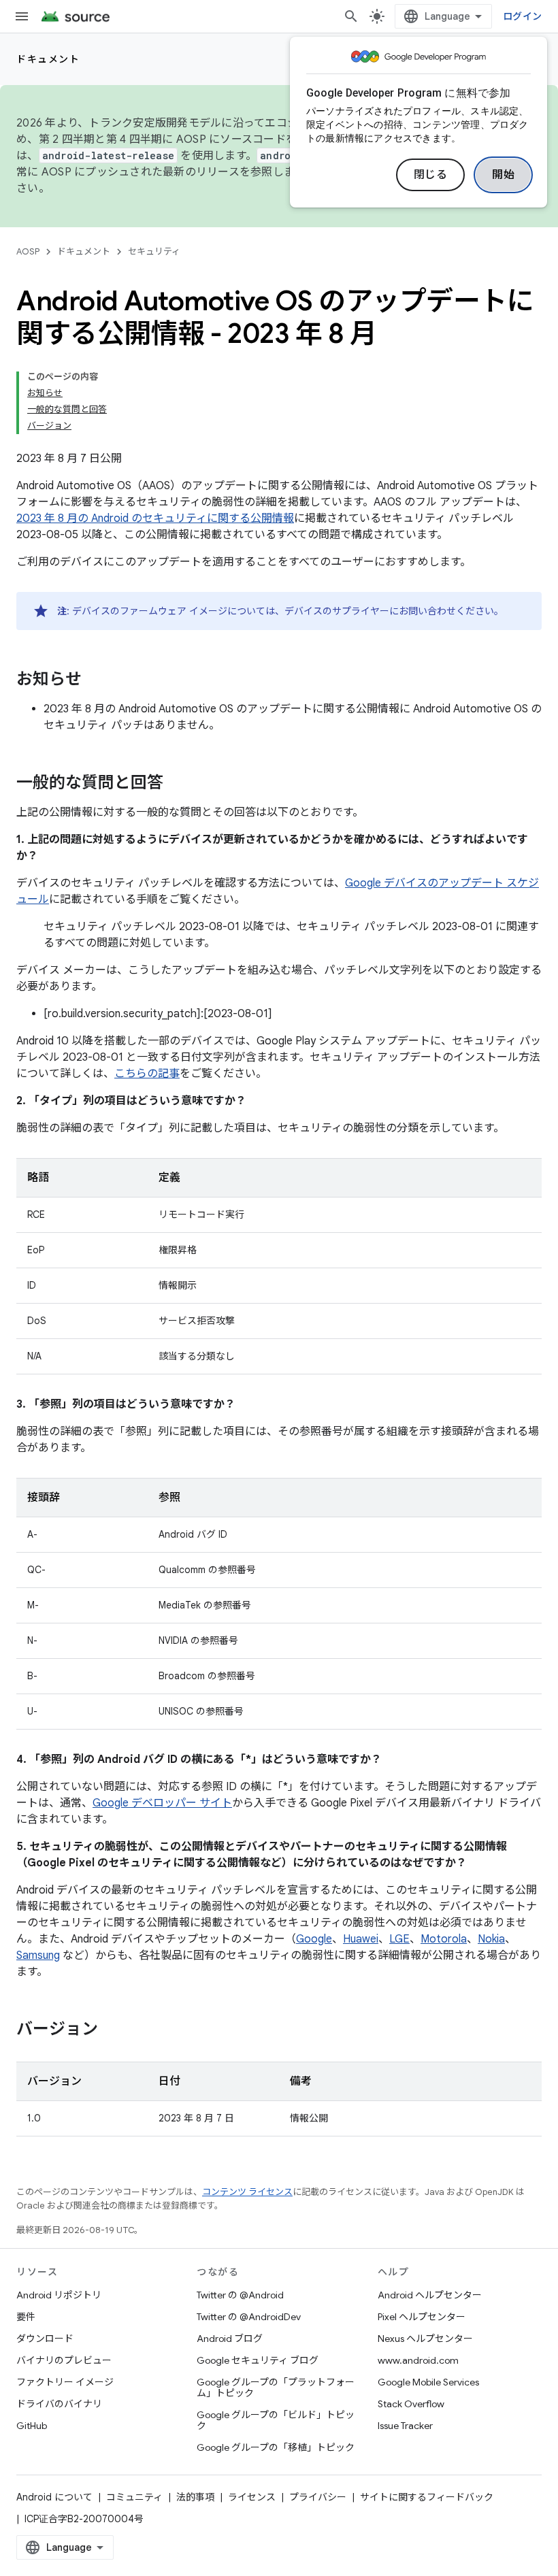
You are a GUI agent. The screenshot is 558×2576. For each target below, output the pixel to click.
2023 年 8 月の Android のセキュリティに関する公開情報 (155, 518)
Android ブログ (230, 2339)
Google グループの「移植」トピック (276, 2447)
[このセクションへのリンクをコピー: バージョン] (112, 2030)
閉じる (431, 175)
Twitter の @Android (240, 2295)
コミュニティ (134, 2497)
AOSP (28, 251)
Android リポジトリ (59, 2295)
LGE (399, 1939)
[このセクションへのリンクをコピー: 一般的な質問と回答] (177, 784)
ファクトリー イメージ (65, 2382)
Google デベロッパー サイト (162, 1803)
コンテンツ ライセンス (247, 2192)
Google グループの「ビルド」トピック (276, 2420)
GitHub (32, 2426)
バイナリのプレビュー (64, 2360)
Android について (54, 2497)
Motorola (444, 1939)
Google (314, 1939)
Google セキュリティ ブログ (258, 2360)
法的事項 (195, 2497)
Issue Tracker (405, 2426)
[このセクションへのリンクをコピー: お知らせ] (95, 680)
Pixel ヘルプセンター (422, 2317)
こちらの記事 (147, 1074)
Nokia (491, 1939)
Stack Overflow (411, 2404)
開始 (503, 175)
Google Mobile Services (428, 2382)
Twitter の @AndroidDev (249, 2317)
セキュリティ (154, 251)
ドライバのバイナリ (59, 2404)
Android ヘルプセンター (430, 2295)
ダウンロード (45, 2339)
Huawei (361, 1939)
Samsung (38, 1955)
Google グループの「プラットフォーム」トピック (276, 2388)
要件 (26, 2317)
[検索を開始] (351, 16)
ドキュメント (48, 59)
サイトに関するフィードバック (427, 2497)
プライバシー (318, 2497)
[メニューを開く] (22, 16)
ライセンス (252, 2497)
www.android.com (418, 2360)
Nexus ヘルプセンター (425, 2339)
